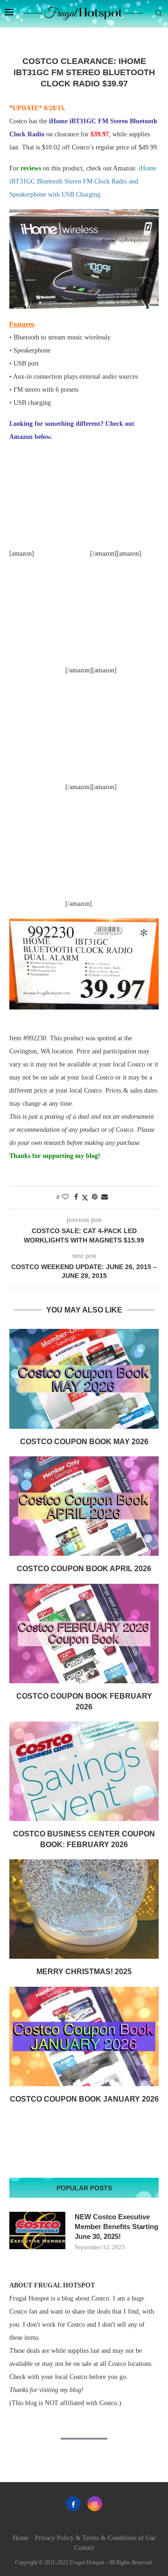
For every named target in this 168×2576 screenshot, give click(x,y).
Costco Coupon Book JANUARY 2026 (84, 2099)
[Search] (159, 14)
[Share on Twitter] (85, 1198)
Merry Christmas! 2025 (84, 1972)
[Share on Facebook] (76, 1197)
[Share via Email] (105, 1197)
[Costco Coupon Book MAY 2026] (84, 1379)
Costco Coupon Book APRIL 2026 (84, 1569)
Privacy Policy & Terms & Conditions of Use (95, 2538)
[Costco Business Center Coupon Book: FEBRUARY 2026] (84, 1771)
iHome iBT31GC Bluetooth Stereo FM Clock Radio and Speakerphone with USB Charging (83, 181)
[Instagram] (95, 2504)
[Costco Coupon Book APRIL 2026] (84, 1506)
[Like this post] (65, 1197)
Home (21, 2538)
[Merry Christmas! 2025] (84, 1909)
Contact (84, 2548)
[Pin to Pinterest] (95, 1197)
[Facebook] (73, 2504)
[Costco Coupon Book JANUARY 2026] (84, 2036)
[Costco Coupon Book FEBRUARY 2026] (84, 1634)
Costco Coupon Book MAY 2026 (84, 1442)
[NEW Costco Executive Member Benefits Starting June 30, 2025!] (37, 2230)
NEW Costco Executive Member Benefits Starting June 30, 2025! (116, 2227)
